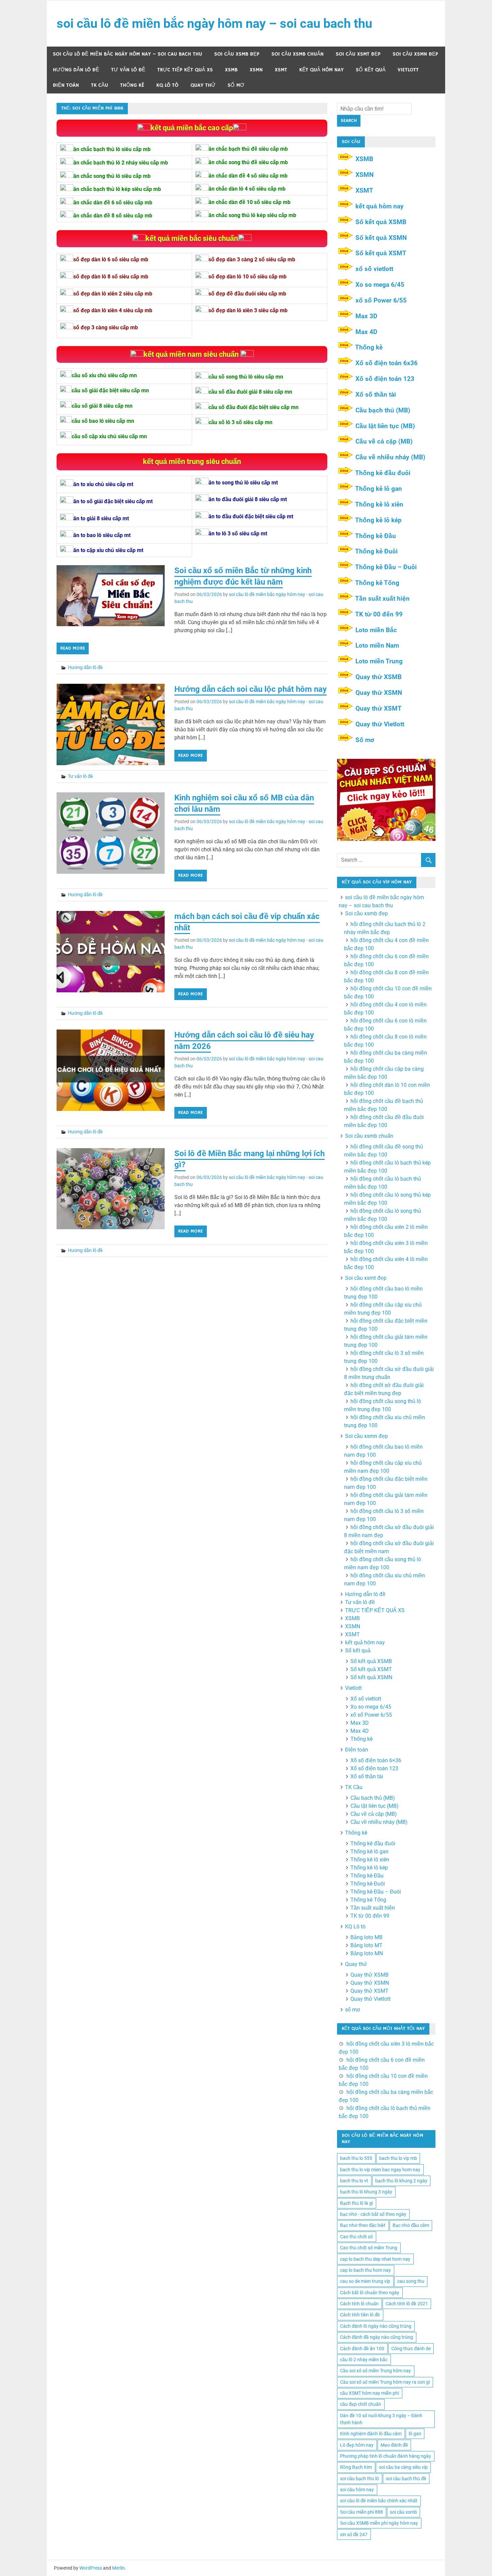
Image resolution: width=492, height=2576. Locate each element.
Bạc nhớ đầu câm (411, 2225)
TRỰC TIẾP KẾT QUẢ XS (185, 70)
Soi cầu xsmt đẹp (358, 54)
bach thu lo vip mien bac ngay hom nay (380, 2170)
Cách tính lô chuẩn (359, 2304)
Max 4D (366, 332)
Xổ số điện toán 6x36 (387, 363)
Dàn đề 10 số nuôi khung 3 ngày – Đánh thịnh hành (381, 2419)
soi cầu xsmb (403, 2512)
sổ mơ (236, 85)
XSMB (231, 70)
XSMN (256, 70)
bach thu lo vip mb (398, 2158)
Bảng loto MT (366, 1945)
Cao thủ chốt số (356, 2237)
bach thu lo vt (354, 2181)
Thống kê (132, 85)
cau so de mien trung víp (365, 2281)
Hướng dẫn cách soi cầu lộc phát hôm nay (251, 689)
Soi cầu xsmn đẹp (415, 54)
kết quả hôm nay (321, 70)
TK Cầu (100, 85)
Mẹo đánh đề (394, 2445)
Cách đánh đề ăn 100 (362, 2349)
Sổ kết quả (371, 70)
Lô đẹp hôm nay (357, 2445)
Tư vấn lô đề (128, 70)
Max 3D (366, 316)
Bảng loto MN (367, 1953)
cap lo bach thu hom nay (365, 2270)
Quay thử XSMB (379, 677)
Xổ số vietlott (366, 1699)
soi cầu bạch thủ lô (359, 2479)
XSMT (281, 70)
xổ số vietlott (374, 269)
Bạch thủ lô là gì (356, 2203)
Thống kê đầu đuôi (383, 473)
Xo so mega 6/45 (380, 285)
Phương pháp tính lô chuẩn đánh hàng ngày (386, 2456)
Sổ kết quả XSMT (381, 253)
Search (349, 121)
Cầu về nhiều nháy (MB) (390, 457)
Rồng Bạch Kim (356, 2467)
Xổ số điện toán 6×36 (376, 1760)
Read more (73, 648)
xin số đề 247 (354, 2534)
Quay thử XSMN (379, 693)
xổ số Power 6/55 (381, 300)
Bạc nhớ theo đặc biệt (363, 2225)
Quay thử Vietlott (380, 724)
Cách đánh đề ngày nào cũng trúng (377, 2337)
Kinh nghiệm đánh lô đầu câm (371, 2434)
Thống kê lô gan (379, 489)
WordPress (91, 2568)
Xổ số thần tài (376, 394)
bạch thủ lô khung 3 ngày (366, 2192)
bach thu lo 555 (356, 2158)
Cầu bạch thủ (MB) (383, 410)
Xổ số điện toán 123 (385, 379)
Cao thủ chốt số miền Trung (369, 2248)
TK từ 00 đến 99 (379, 614)
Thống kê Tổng (377, 583)
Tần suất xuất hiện (382, 599)
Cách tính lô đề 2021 (407, 2304)
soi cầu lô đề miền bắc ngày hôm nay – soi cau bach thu (214, 23)
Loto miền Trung (379, 661)
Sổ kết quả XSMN (381, 238)
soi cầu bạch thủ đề (406, 2479)
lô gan (415, 2434)
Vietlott (408, 70)
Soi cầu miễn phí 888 (361, 2512)
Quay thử (203, 85)
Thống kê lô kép (378, 520)
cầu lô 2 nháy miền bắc (364, 2360)
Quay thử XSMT (379, 708)
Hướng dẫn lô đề (76, 70)
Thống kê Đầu (376, 536)
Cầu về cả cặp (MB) (384, 441)
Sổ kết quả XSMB (381, 222)
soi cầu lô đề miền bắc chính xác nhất (379, 2501)
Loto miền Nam (377, 645)
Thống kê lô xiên (379, 504)
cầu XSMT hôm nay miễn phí (370, 2393)
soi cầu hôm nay (357, 2490)
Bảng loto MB (366, 1937)
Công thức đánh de (411, 2349)
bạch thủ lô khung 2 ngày (401, 2181)
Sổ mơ (365, 740)
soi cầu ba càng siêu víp (403, 2467)
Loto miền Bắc (376, 630)
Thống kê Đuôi (376, 551)
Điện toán (66, 85)
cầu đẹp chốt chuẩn (361, 2404)
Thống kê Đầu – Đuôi (386, 567)
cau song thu (411, 2281)
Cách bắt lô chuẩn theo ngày (370, 2293)
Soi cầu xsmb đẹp (237, 54)
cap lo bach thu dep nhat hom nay (375, 2259)
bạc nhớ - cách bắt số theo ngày (373, 2214)
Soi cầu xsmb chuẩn (298, 54)
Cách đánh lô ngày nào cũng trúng (376, 2326)
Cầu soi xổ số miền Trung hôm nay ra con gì (385, 2382)
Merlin (118, 2568)
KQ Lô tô (167, 85)
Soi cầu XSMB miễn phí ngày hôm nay (379, 2523)
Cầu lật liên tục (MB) (385, 426)
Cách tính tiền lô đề (360, 2315)
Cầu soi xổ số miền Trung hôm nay (376, 2371)
